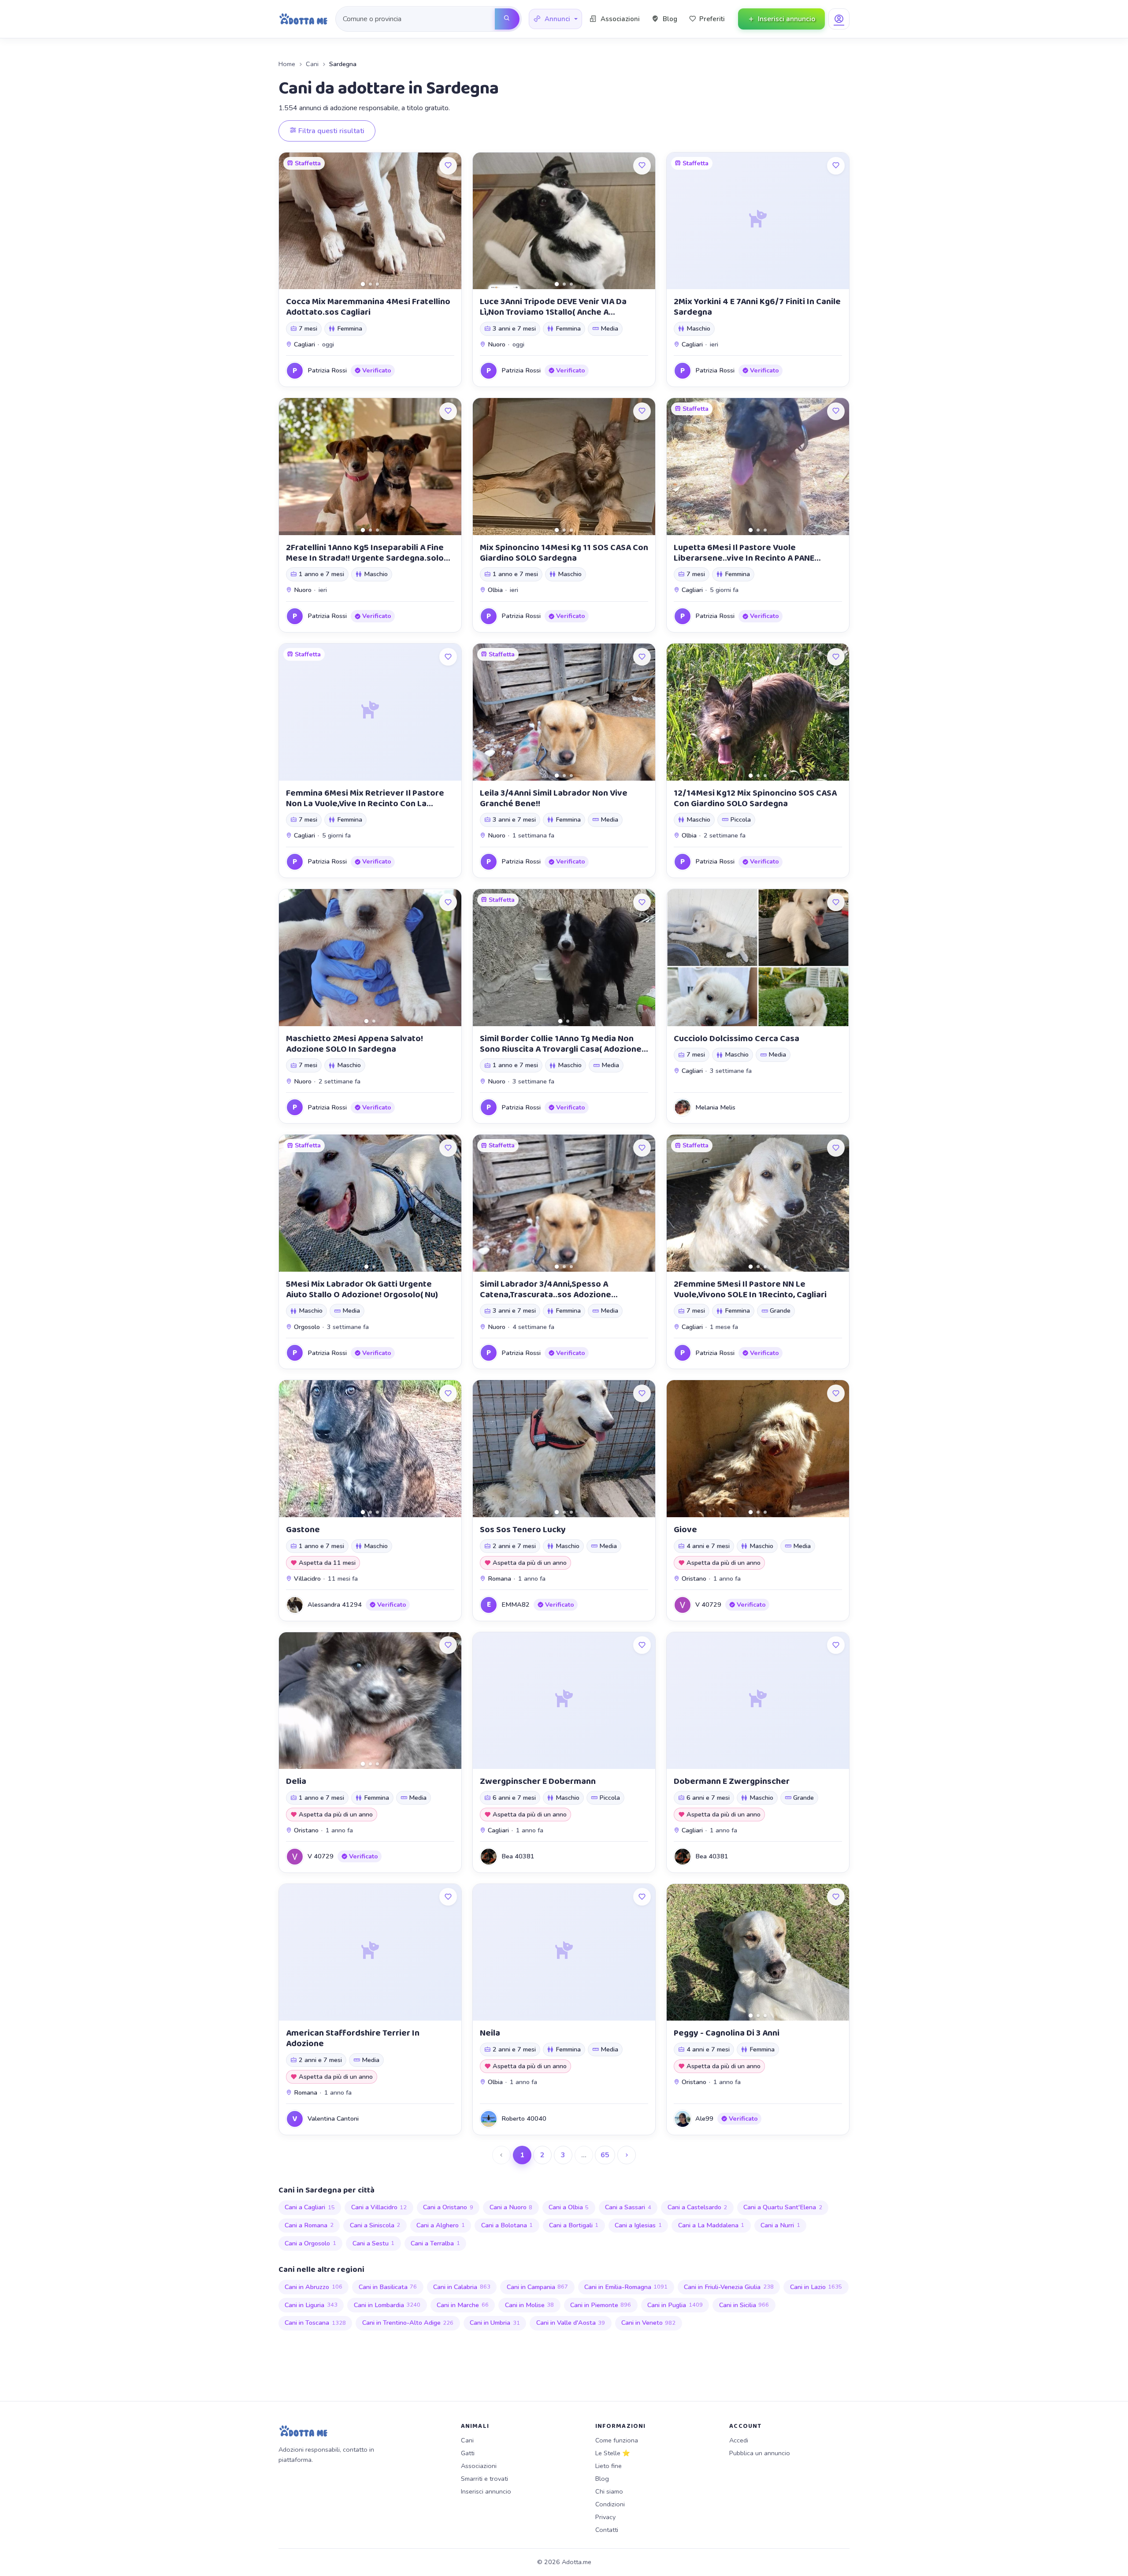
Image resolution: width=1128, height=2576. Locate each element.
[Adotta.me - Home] (303, 19)
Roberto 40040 (524, 2118)
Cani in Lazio (816, 2287)
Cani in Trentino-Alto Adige (408, 2323)
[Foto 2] (370, 284)
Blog (602, 2479)
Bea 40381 (518, 1856)
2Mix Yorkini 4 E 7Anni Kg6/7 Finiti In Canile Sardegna (757, 307)
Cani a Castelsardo (698, 2207)
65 (605, 2155)
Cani (312, 64)
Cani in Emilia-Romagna (626, 2287)
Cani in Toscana (315, 2323)
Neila (490, 2033)
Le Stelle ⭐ (613, 2453)
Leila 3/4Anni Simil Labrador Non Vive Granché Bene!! (554, 798)
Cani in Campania (538, 2287)
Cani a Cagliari (310, 2207)
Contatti (607, 2530)
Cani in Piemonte (601, 2305)
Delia (296, 1781)
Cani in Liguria (311, 2305)
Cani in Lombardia (387, 2305)
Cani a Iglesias (638, 2225)
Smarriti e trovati (484, 2479)
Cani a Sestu (374, 2243)
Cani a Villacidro (379, 2207)
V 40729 (708, 1604)
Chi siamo (609, 2491)
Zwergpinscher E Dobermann (538, 1781)
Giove (685, 1530)
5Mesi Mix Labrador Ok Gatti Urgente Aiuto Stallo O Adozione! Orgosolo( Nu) (362, 1289)
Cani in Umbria (495, 2323)
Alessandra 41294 (335, 1604)
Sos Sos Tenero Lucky (523, 1530)
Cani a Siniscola (375, 2225)
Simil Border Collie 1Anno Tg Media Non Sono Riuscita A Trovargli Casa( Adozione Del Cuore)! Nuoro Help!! (561, 1049)
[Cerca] (507, 19)
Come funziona (617, 2440)
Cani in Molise (530, 2305)
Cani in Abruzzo (314, 2287)
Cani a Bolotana (507, 2225)
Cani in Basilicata (388, 2287)
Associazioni (479, 2466)
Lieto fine (609, 2466)
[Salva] (448, 166)
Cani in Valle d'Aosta (571, 2323)
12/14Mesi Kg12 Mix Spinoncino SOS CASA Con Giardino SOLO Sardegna (755, 798)
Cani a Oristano (448, 2207)
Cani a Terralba (435, 2243)
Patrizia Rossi (327, 370)
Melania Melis (715, 1107)
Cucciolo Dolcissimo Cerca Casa (737, 1039)
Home (287, 64)
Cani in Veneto (649, 2323)
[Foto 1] (363, 284)
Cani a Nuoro (511, 2207)
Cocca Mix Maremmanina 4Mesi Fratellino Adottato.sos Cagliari (368, 307)
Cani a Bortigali (574, 2225)
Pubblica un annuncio (760, 2453)
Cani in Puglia (675, 2305)
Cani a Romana (309, 2225)
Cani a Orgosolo (310, 2243)
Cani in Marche (463, 2305)
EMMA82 (516, 1604)
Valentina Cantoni (333, 2118)
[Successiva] (627, 2155)
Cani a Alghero (441, 2225)
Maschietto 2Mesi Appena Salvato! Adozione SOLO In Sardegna (354, 1044)
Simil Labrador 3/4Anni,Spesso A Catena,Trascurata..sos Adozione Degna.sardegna (545, 1295)
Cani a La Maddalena (711, 2225)
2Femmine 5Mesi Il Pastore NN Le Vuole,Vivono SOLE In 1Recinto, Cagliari (750, 1289)
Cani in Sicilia (744, 2305)
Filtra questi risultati (330, 131)
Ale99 (704, 2118)
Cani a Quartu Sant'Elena (783, 2207)
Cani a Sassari (628, 2207)
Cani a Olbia (569, 2207)
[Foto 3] (377, 284)
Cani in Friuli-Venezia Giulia (729, 2287)
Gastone (303, 1530)
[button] (555, 19)
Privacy (605, 2517)
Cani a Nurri (780, 2225)
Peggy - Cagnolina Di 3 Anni (727, 2033)
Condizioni (610, 2504)
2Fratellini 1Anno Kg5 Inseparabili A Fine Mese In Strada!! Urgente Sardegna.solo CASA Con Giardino (365, 558)
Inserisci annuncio (486, 2491)
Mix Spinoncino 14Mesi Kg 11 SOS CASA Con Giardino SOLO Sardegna (564, 553)
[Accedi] (839, 19)
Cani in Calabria (462, 2287)
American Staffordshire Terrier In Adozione (353, 2038)
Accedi (739, 2440)
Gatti (468, 2453)
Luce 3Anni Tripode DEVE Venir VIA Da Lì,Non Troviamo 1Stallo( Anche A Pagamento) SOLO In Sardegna (553, 312)
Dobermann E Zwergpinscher (732, 1781)
